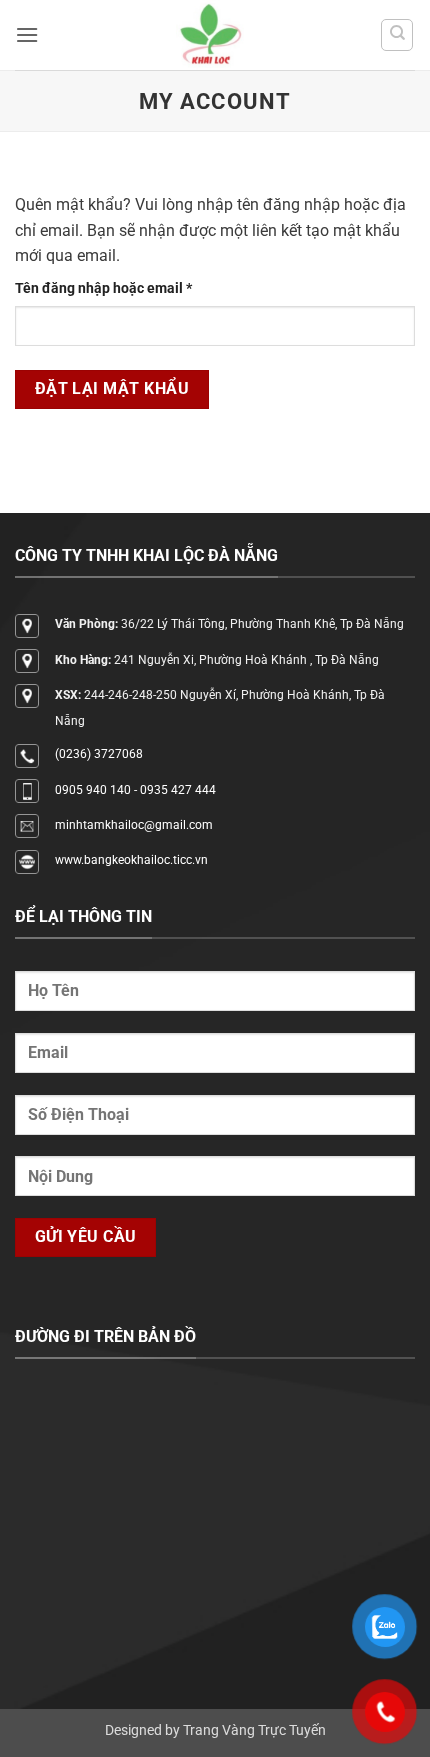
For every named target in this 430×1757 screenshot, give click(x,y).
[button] (27, 34)
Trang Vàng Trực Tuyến (254, 1730)
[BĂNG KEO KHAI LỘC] (209, 35)
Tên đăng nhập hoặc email (118, 289)
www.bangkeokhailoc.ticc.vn (131, 860)
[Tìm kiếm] (397, 35)
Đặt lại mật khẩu (112, 389)
